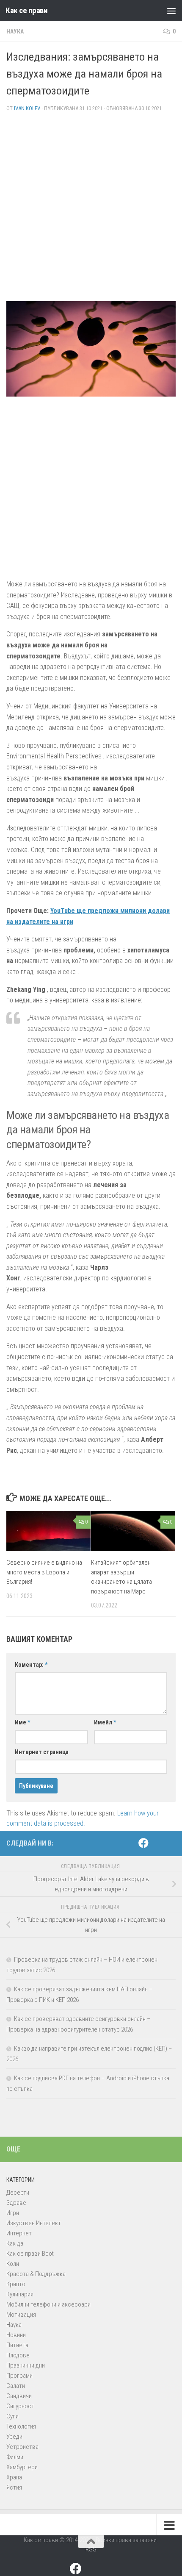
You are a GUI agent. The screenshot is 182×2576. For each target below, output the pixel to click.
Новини (16, 2335)
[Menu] (171, 11)
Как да (15, 2243)
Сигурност (20, 2406)
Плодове (18, 2355)
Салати (16, 2386)
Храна (14, 2477)
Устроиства (22, 2447)
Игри (13, 2213)
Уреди (14, 2437)
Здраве (16, 2203)
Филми (15, 2457)
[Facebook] (143, 1843)
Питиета (17, 2345)
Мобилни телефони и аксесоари (48, 2304)
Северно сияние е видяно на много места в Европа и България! (44, 1572)
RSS (91, 2549)
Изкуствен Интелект (34, 2223)
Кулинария (20, 2294)
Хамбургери (22, 2467)
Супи (12, 2416)
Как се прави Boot (30, 2254)
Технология (21, 2426)
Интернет (19, 2233)
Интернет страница (42, 1752)
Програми (19, 2376)
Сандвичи (19, 2396)
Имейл (105, 1722)
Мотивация (21, 2315)
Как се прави (26, 10)
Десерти (18, 2193)
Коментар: (31, 1665)
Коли (13, 2264)
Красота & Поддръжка (36, 2274)
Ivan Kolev (27, 108)
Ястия (14, 2487)
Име (22, 1722)
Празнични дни (26, 2365)
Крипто (16, 2284)
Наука (15, 31)
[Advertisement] (91, 210)
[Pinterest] (157, 1843)
